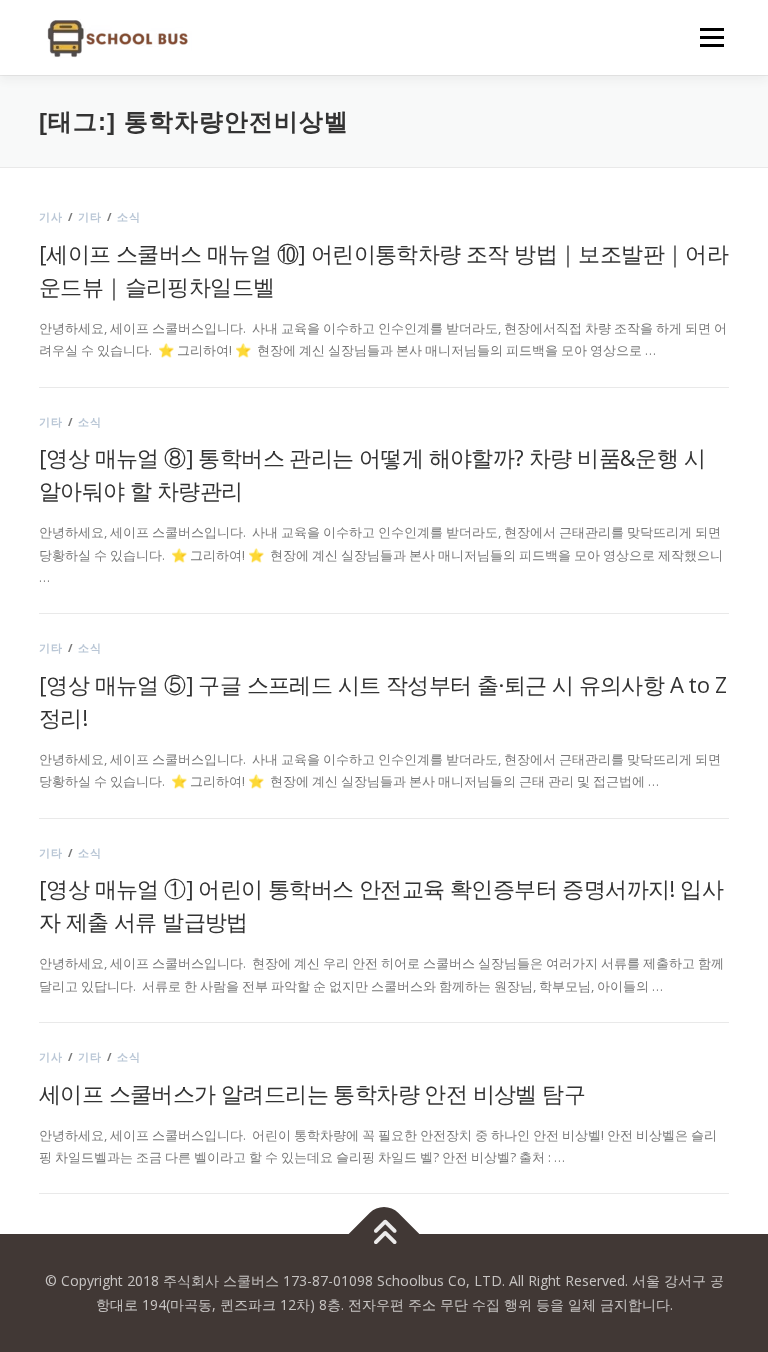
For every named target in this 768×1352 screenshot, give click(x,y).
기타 (90, 216)
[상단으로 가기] (384, 1234)
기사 (51, 216)
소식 (129, 216)
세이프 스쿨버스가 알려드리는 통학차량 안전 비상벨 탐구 (312, 1093)
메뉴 (707, 37)
